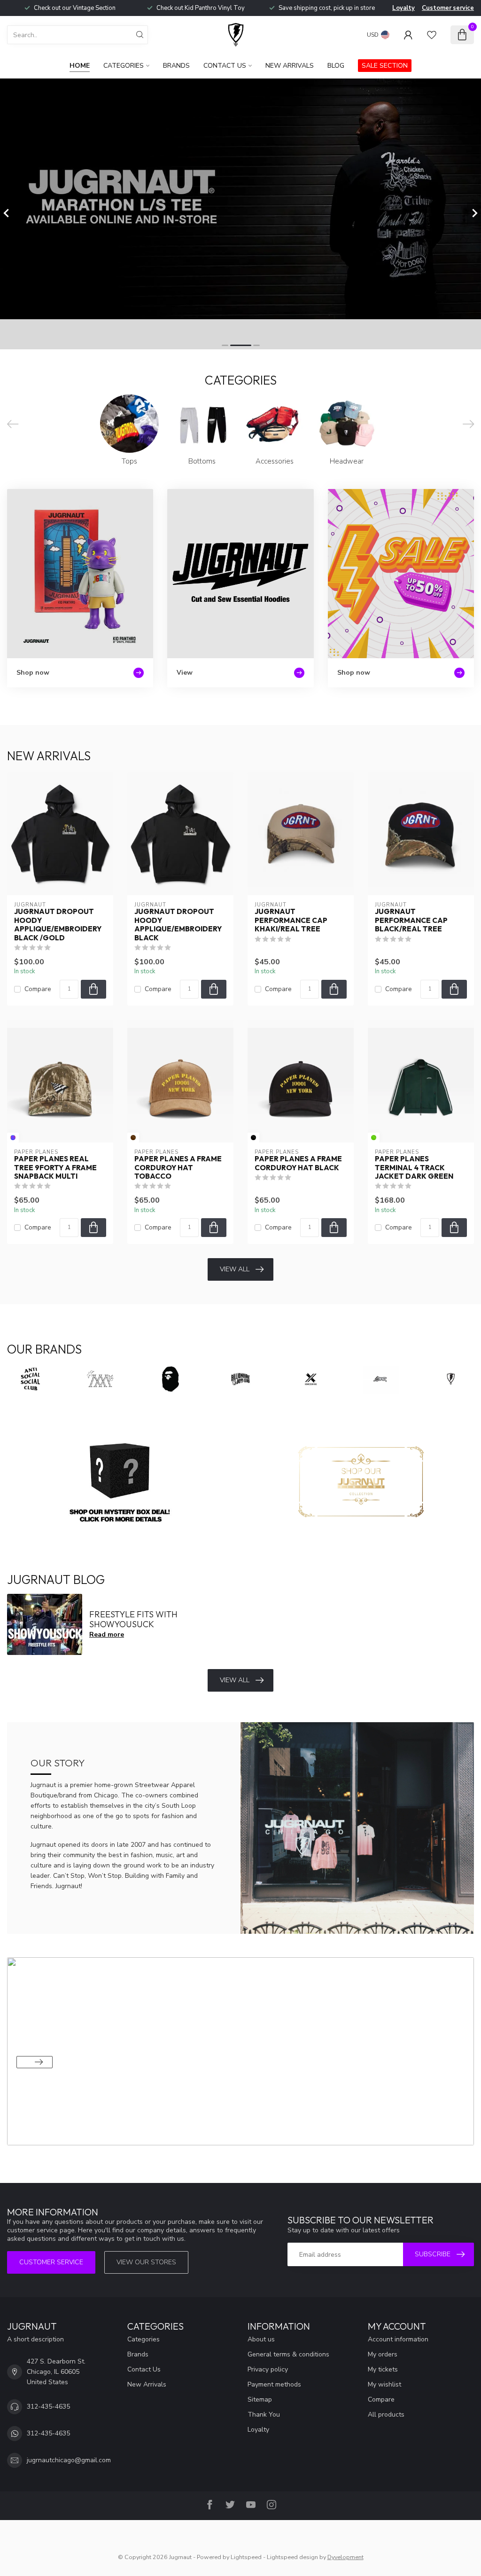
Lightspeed (246, 2557)
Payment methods (274, 2384)
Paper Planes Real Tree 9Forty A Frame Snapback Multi (55, 1168)
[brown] (133, 1138)
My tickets (383, 2369)
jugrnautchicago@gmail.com (69, 2460)
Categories (124, 66)
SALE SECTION (385, 66)
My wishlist (384, 2384)
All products (386, 2415)
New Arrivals (290, 66)
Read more (107, 1635)
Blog (336, 66)
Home (80, 66)
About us (261, 2339)
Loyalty (403, 8)
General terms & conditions (288, 2354)
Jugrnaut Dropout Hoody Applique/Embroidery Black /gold (58, 925)
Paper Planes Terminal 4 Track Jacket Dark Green (414, 1168)
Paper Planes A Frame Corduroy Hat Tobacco (178, 1168)
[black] (253, 1138)
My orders (383, 2354)
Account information (398, 2339)
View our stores (146, 2262)
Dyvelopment (345, 2557)
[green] (374, 1138)
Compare (38, 989)
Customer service (448, 8)
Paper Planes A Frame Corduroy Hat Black (298, 1163)
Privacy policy (268, 2369)
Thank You (264, 2415)
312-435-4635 (48, 2407)
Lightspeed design (292, 2557)
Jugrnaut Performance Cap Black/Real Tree (411, 920)
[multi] (13, 1138)
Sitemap (260, 2399)
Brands (176, 66)
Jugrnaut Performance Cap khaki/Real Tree (291, 920)
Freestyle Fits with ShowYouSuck (133, 1619)
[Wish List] (432, 35)
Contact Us (225, 66)
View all (235, 1269)
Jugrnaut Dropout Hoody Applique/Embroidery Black (178, 925)
